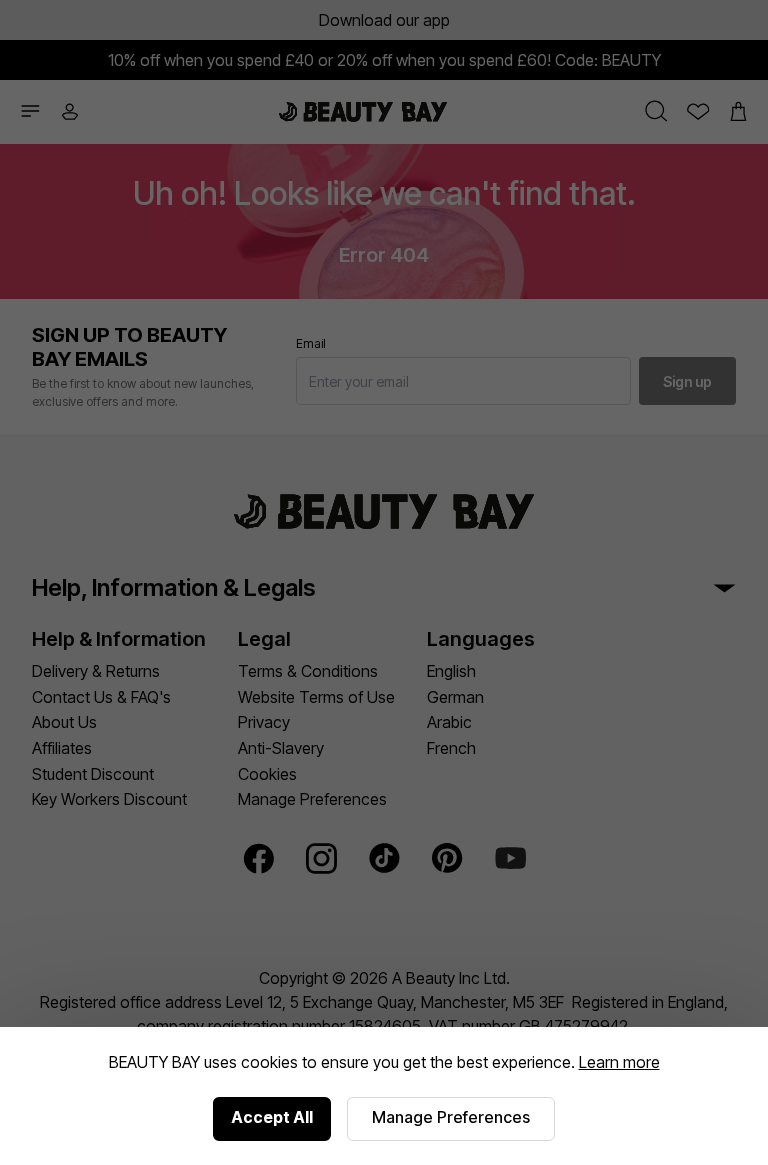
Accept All (272, 1117)
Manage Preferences (451, 1117)
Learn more (619, 1062)
